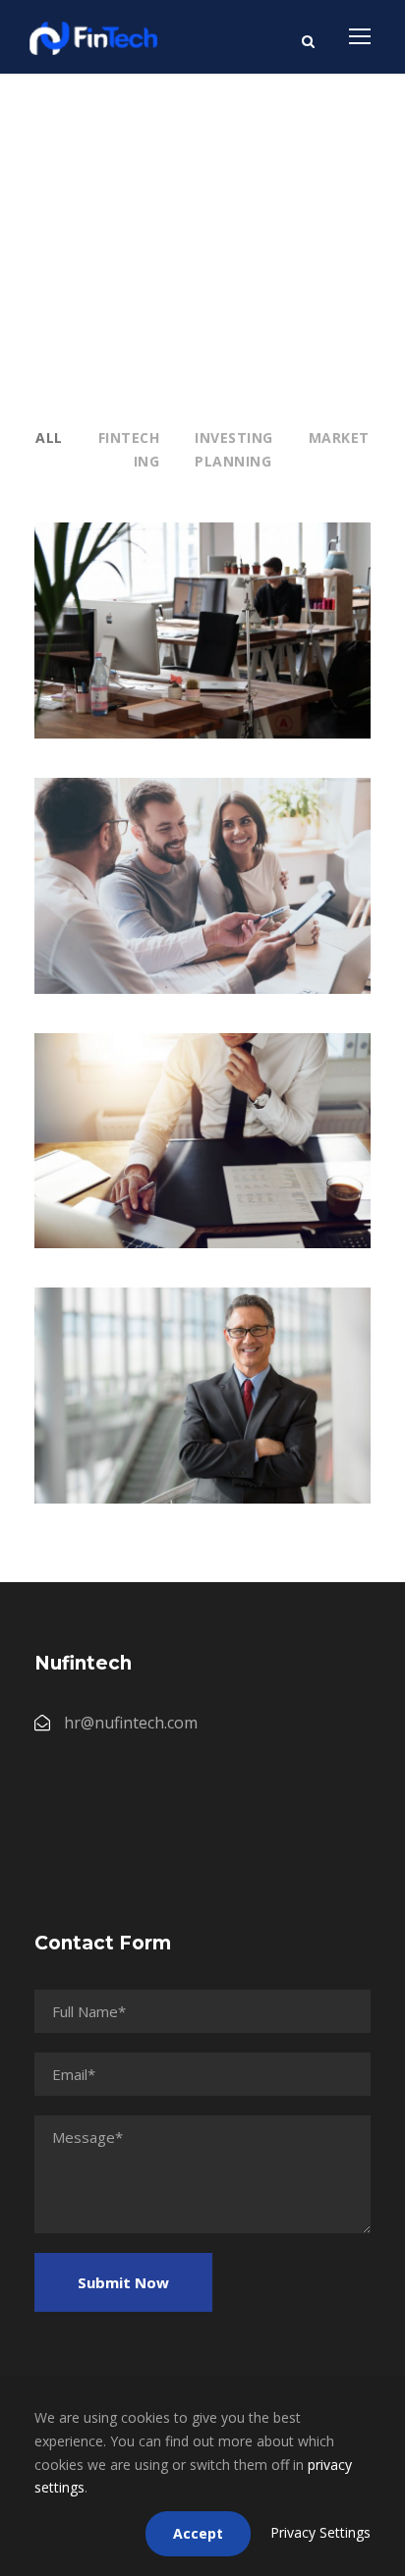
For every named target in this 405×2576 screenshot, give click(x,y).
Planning (233, 461)
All (49, 438)
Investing (234, 438)
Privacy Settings (320, 2532)
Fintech (129, 438)
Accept (198, 2533)
